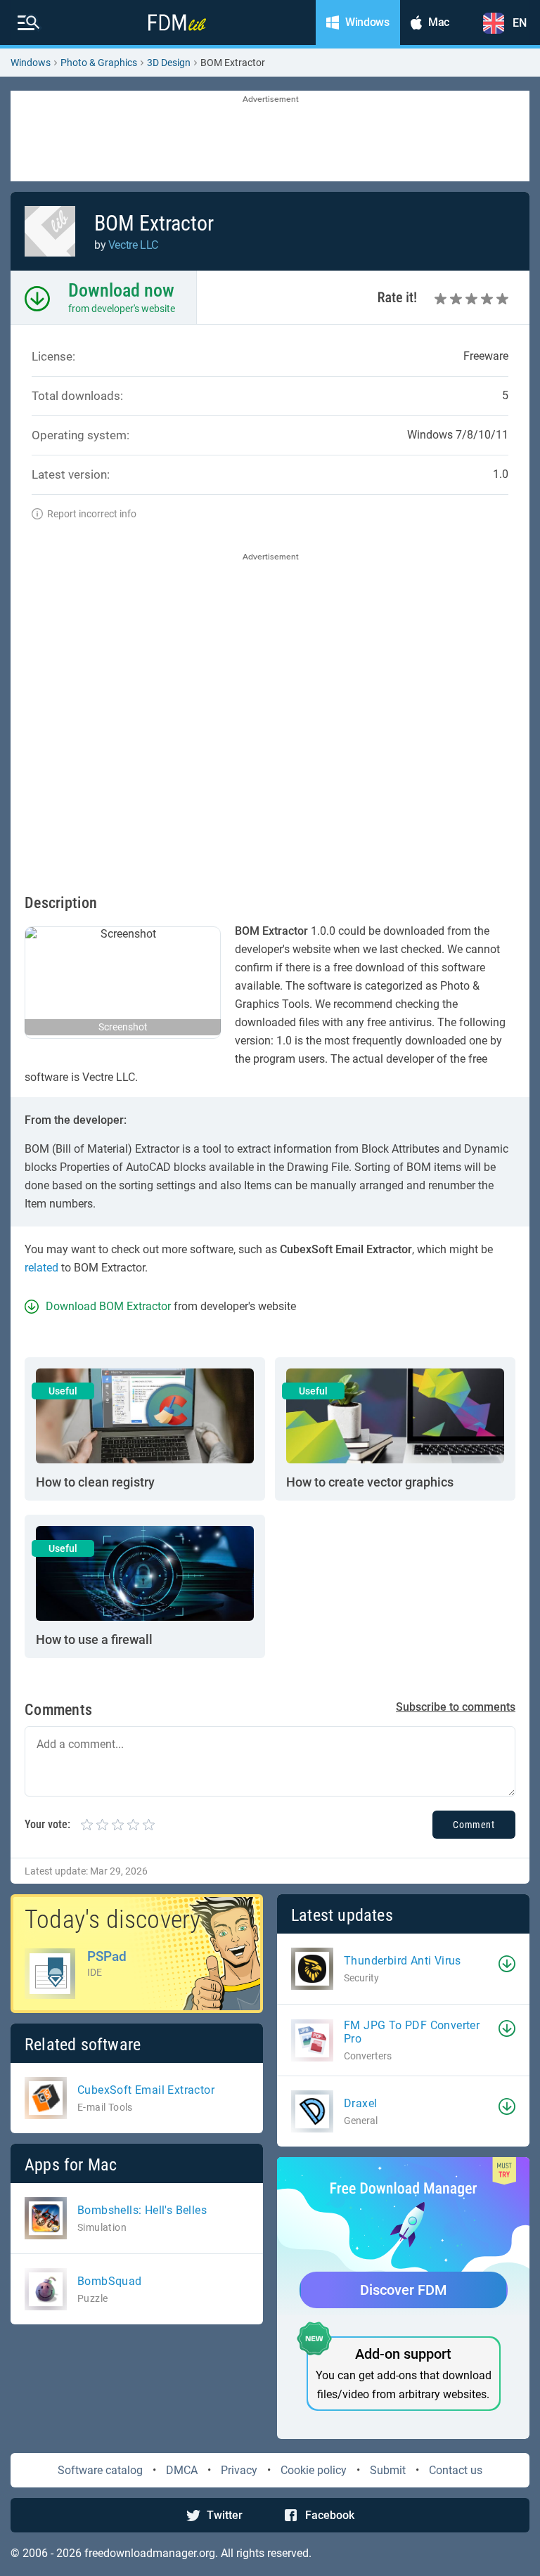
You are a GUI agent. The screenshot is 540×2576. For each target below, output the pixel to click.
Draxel (360, 2103)
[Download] (507, 1964)
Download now (121, 290)
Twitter (225, 2515)
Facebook (330, 2515)
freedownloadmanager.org (150, 2553)
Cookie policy (314, 2470)
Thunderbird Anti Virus (403, 1961)
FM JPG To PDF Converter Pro (412, 2032)
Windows (31, 63)
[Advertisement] (270, 137)
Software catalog (100, 2470)
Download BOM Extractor (108, 1306)
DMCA (182, 2470)
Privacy (239, 2470)
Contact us (456, 2470)
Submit (388, 2470)
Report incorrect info (92, 514)
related (41, 1268)
